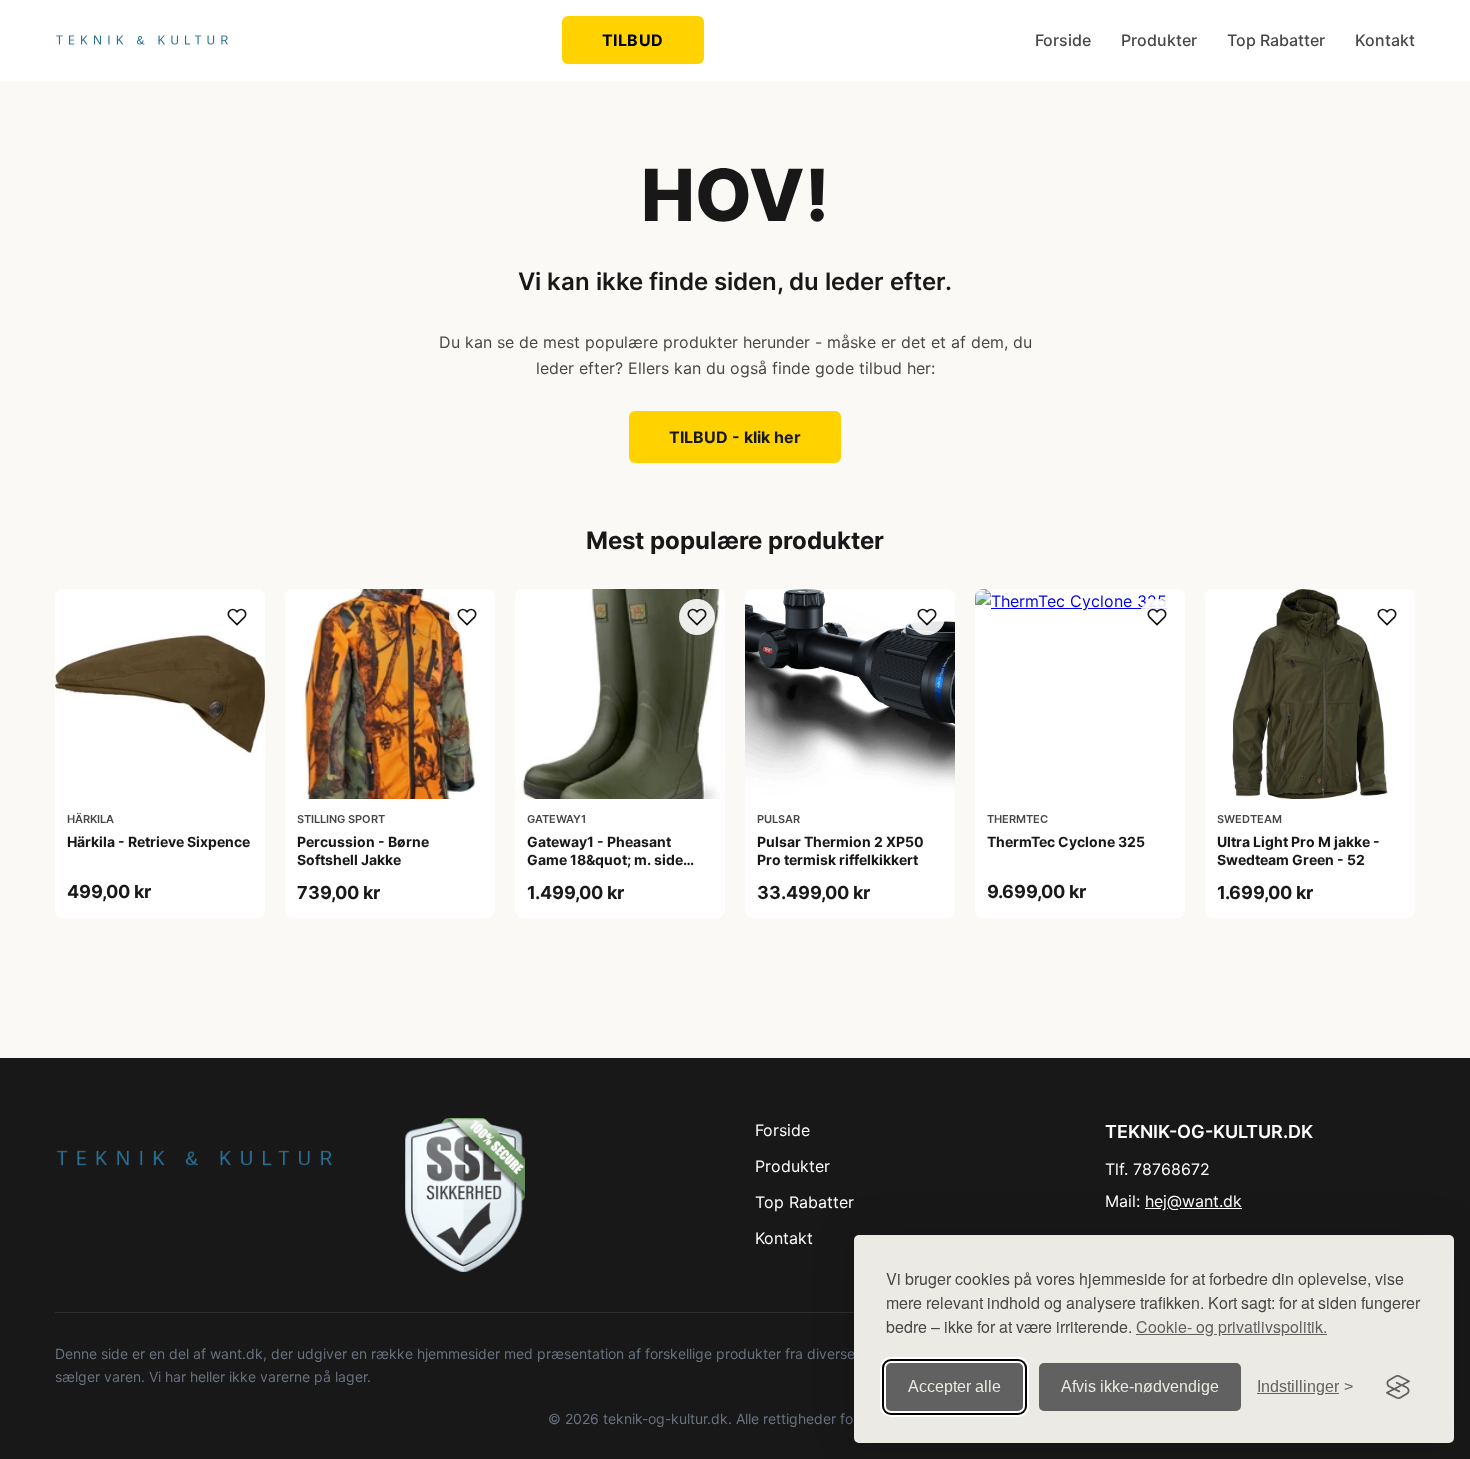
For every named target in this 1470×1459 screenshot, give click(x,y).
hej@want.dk (1193, 1201)
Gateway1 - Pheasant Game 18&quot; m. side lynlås (605, 859)
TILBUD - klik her (735, 437)
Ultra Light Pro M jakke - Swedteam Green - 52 (1298, 850)
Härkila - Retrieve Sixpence (158, 841)
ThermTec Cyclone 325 (1066, 841)
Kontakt (1385, 40)
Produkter (1159, 40)
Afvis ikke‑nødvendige (1140, 1386)
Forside (1063, 40)
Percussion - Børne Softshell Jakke (363, 850)
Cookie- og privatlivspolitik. (1231, 1326)
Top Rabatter (1276, 40)
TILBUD (633, 40)
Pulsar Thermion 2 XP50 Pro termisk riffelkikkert (840, 850)
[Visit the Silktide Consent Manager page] (1398, 1387)
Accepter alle (954, 1386)
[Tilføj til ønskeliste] (237, 617)
